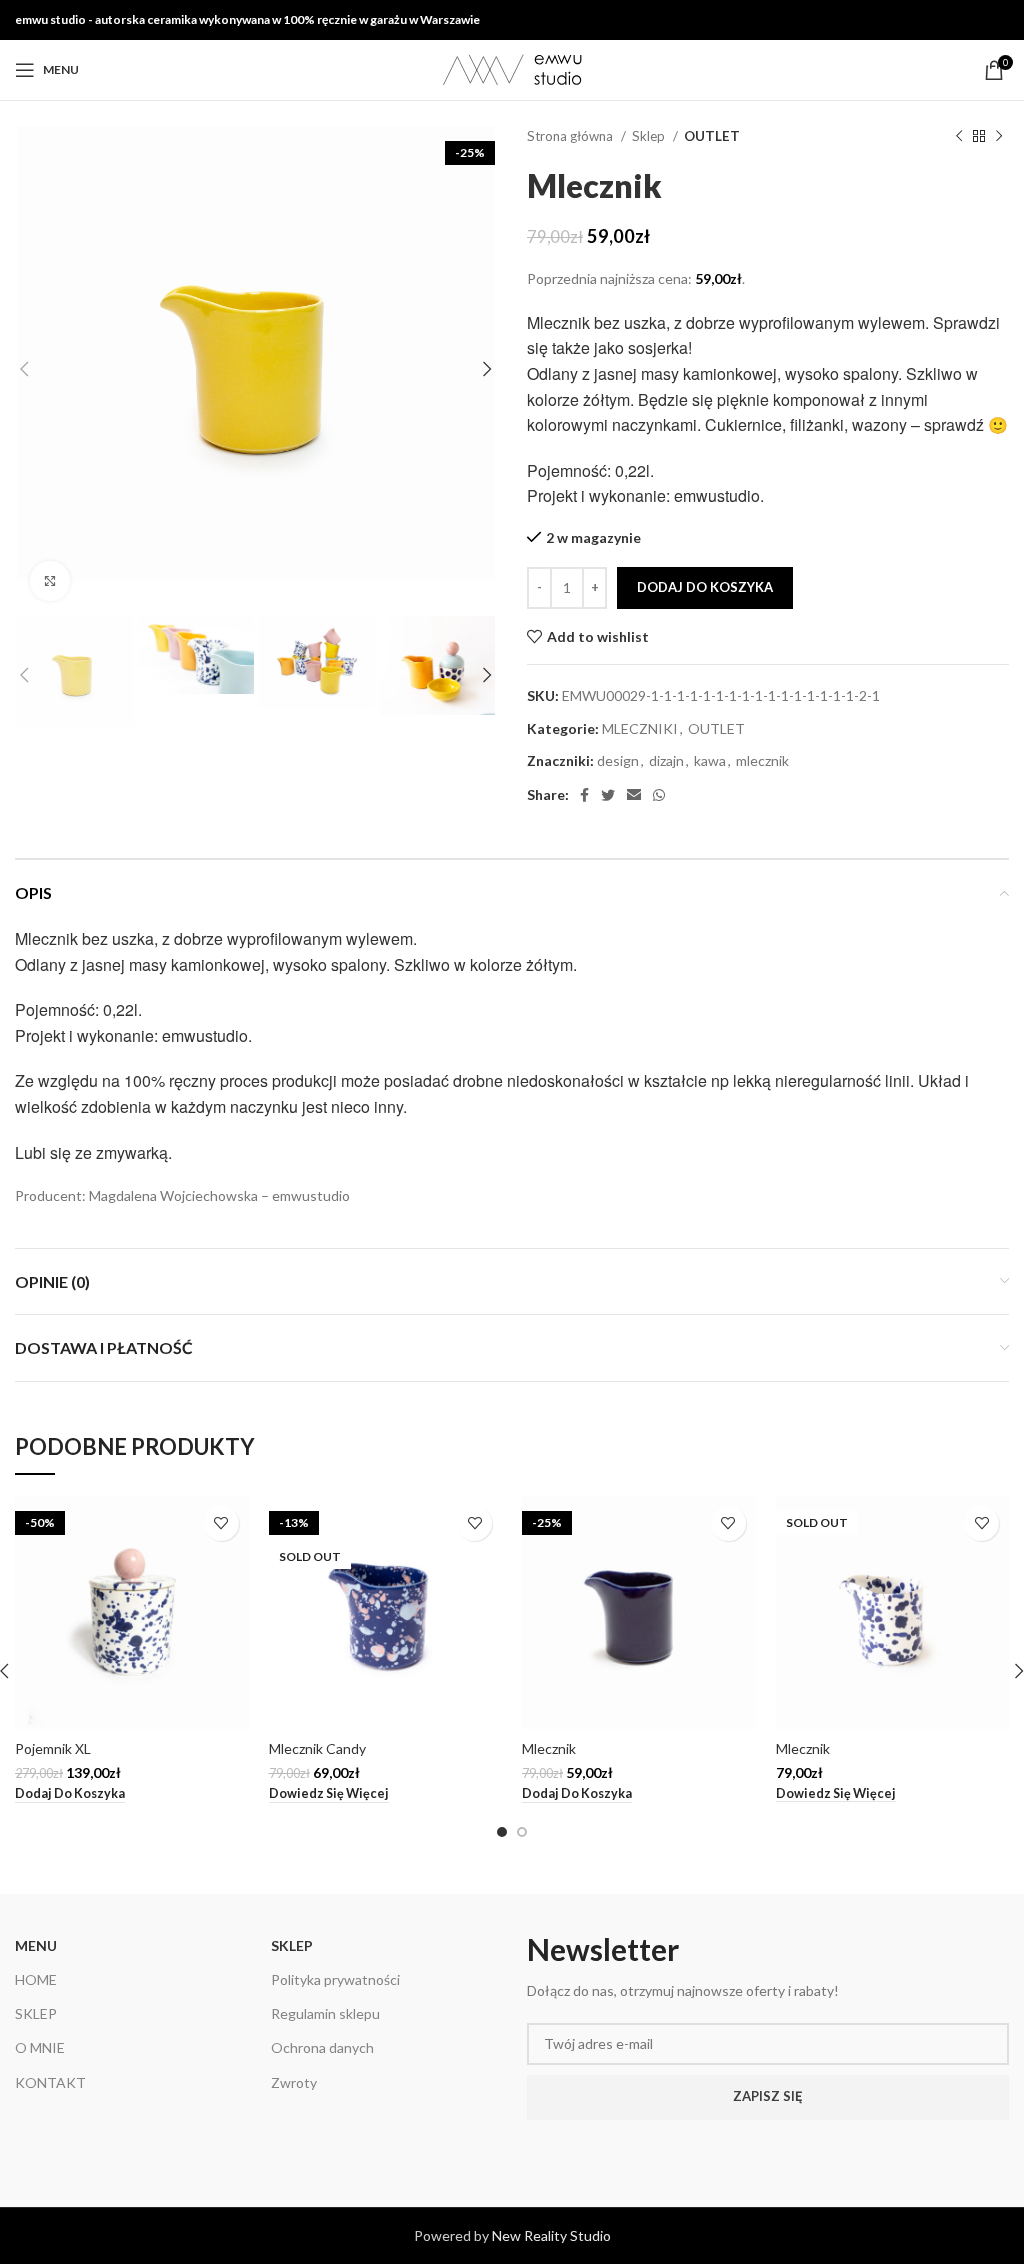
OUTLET (712, 136)
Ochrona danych (322, 2047)
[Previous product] (959, 137)
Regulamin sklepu (325, 2013)
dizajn (666, 760)
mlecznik (762, 760)
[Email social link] (634, 795)
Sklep (650, 136)
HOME (36, 1979)
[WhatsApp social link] (659, 795)
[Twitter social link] (608, 795)
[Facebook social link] (584, 795)
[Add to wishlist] (221, 1523)
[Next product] (999, 137)
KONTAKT (50, 2082)
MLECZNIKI (640, 728)
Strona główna (571, 136)
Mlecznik (549, 1748)
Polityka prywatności (335, 1979)
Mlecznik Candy (317, 1748)
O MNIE (40, 2047)
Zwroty (294, 2082)
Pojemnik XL (53, 1748)
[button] (70, 1794)
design (618, 760)
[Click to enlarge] (50, 581)
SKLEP (36, 2013)
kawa (710, 760)
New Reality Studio (551, 2235)
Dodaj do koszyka (705, 587)
